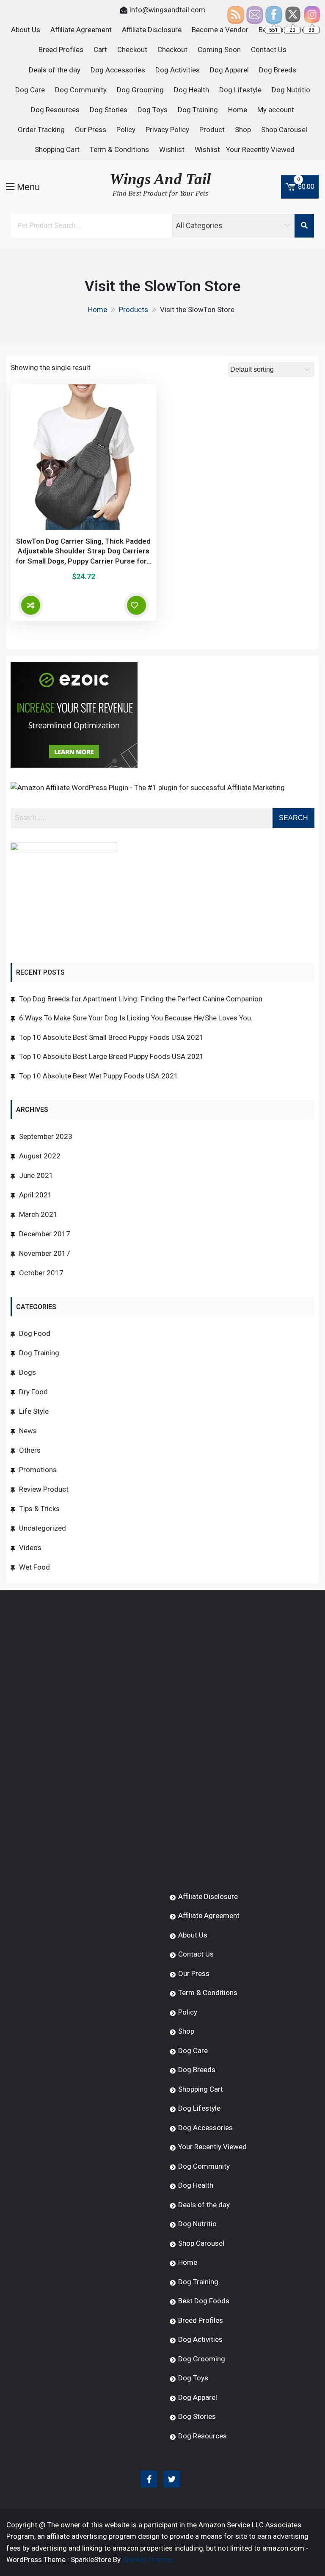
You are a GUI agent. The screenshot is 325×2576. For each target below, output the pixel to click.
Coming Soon (219, 50)
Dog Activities (178, 70)
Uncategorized (43, 1528)
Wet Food (34, 1567)
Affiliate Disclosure (152, 30)
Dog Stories (109, 110)
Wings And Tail (160, 179)
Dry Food (33, 1392)
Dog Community (81, 90)
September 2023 (46, 1136)
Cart (100, 50)
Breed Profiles (61, 50)
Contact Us (269, 50)
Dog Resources (55, 110)
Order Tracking (41, 130)
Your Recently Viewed (260, 149)
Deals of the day (55, 70)
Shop (243, 130)
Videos (30, 1548)
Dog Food (35, 1333)
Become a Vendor (220, 30)
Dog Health (191, 90)
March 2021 (38, 1214)
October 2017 (41, 1273)
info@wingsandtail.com (167, 10)
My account (276, 110)
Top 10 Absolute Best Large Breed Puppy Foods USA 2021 (112, 1056)
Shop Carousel (284, 130)
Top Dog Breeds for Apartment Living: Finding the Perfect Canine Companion (141, 999)
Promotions (38, 1470)
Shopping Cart (57, 149)
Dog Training (198, 110)
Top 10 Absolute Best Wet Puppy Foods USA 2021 (99, 1076)
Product (212, 130)
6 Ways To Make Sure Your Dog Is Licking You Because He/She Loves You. (136, 1018)
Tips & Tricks (39, 1509)
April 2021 (36, 1195)
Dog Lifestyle (240, 90)
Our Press (91, 130)
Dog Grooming (140, 90)
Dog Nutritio (291, 90)
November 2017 (45, 1253)
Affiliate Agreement (81, 30)
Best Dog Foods (204, 2301)
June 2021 (36, 1175)
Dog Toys (153, 110)
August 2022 (40, 1156)
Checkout (132, 50)
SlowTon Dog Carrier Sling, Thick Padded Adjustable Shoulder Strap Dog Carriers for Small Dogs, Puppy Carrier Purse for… (84, 551)
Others (30, 1450)
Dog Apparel (229, 70)
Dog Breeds (278, 70)
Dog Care (30, 90)
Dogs (28, 1372)
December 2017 (45, 1234)
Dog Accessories (118, 70)
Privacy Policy (167, 130)
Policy (126, 130)
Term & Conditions (119, 149)
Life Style (34, 1411)
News (28, 1431)
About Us (26, 30)
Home (238, 110)
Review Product (44, 1489)
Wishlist (172, 149)
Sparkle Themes (148, 2559)
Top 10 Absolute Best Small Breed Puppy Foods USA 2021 (111, 1037)
